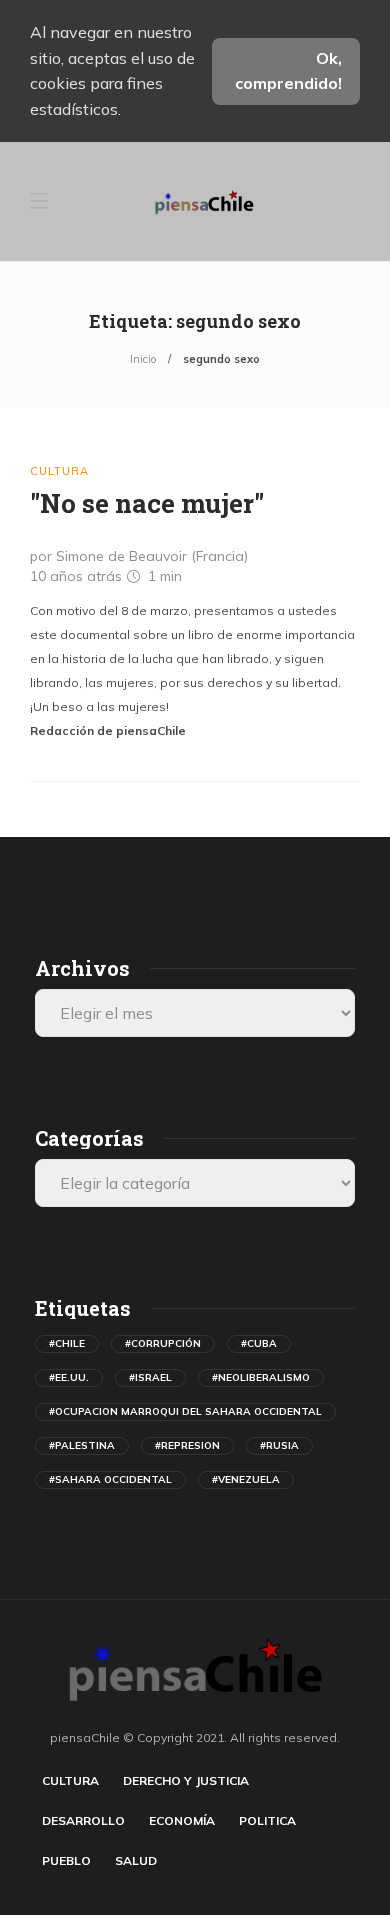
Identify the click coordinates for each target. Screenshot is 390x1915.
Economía (182, 1820)
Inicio (143, 359)
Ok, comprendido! (288, 71)
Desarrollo (83, 1820)
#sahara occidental (110, 1479)
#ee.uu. (69, 1377)
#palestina (82, 1445)
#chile (67, 1343)
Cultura (59, 471)
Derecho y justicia (186, 1780)
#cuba (259, 1343)
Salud (136, 1860)
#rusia (279, 1445)
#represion (187, 1445)
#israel (150, 1377)
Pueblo (66, 1860)
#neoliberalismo (261, 1377)
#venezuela (246, 1479)
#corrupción (163, 1343)
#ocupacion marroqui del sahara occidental (185, 1411)
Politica (267, 1820)
